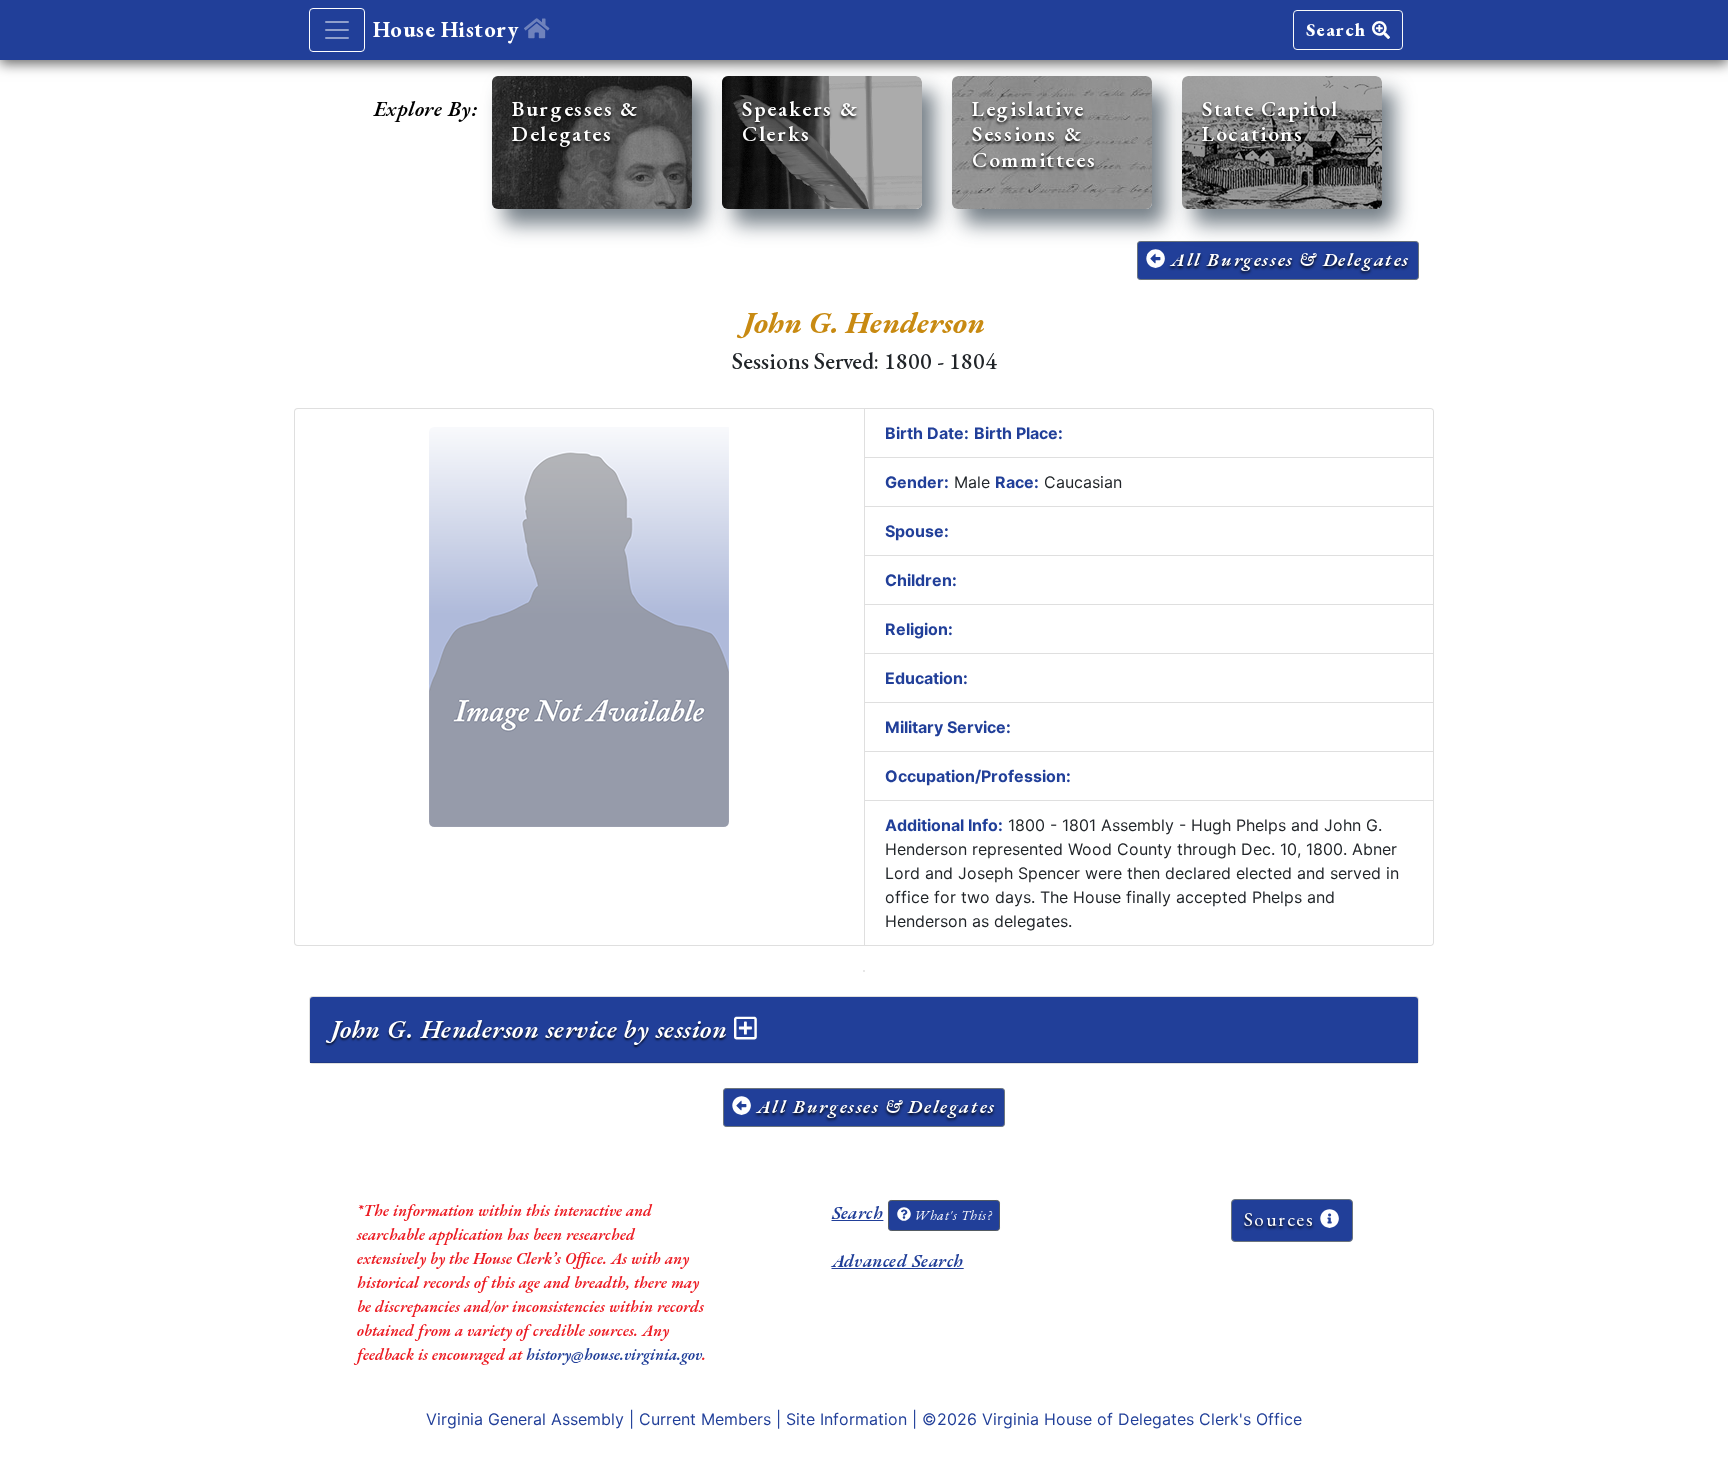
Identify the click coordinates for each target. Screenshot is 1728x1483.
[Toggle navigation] (337, 30)
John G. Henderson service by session (532, 1029)
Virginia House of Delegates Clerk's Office (1142, 1419)
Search (1339, 29)
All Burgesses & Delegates (1287, 259)
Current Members (705, 1419)
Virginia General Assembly (525, 1419)
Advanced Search (898, 1260)
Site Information (846, 1419)
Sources (1282, 1219)
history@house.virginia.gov (614, 1354)
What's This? (951, 1215)
